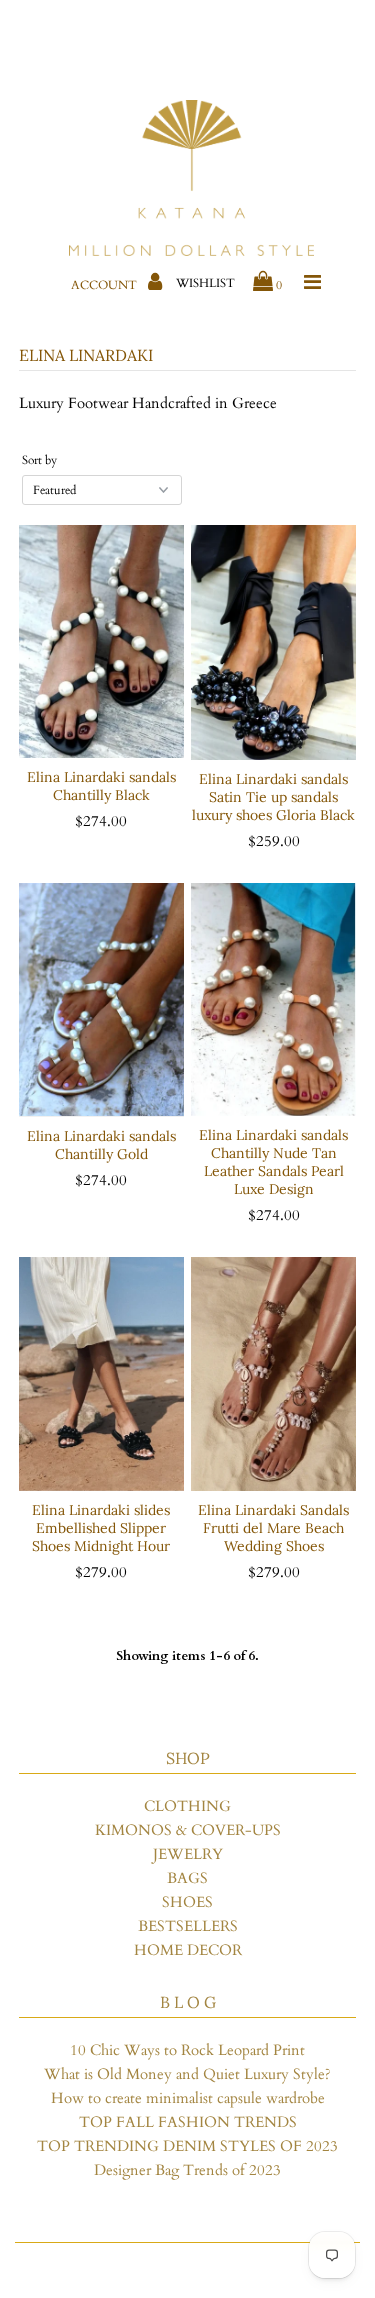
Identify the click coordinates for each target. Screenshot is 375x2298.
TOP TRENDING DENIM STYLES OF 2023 (187, 2146)
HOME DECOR (188, 1950)
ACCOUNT (105, 285)
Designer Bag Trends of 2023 (187, 2170)
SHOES (187, 1902)
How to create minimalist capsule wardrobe (188, 2098)
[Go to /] (191, 179)
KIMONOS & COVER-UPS (188, 1830)
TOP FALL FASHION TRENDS (188, 2122)
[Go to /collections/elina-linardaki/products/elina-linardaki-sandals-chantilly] (273, 999)
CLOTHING (187, 1806)
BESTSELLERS (188, 1926)
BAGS (187, 1878)
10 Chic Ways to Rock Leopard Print (187, 2050)
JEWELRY (188, 1854)
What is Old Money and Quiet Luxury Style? (187, 2074)
